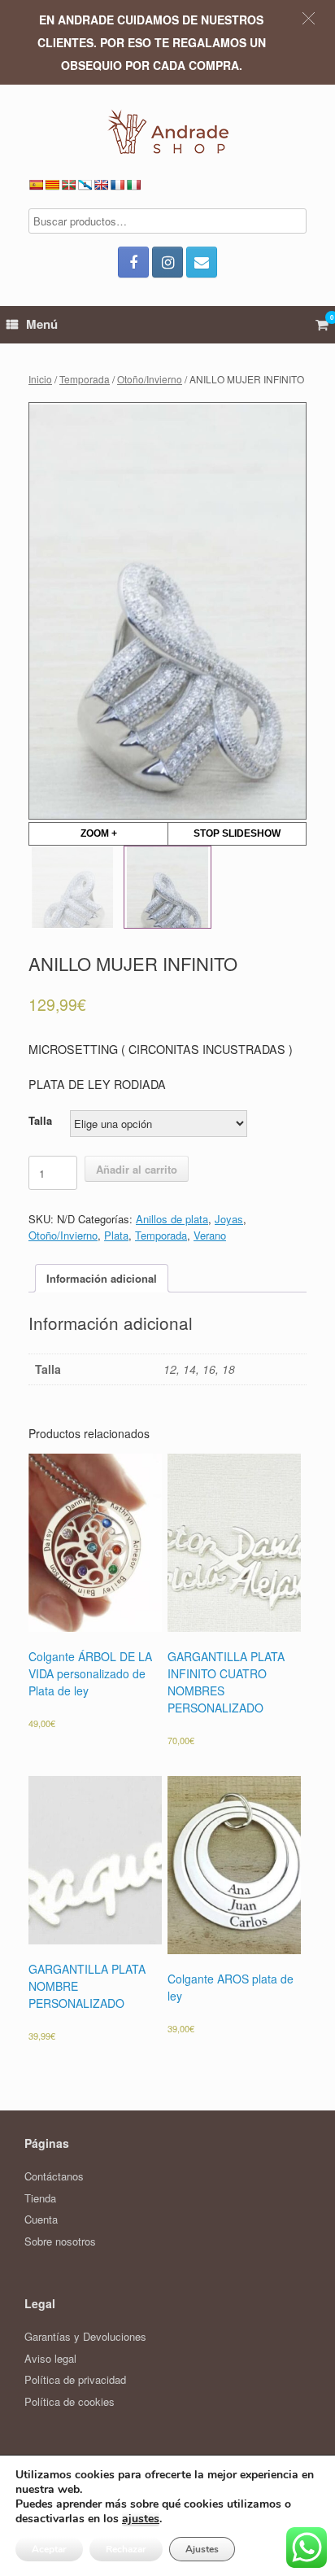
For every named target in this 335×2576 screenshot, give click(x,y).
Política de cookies (70, 2401)
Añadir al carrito (137, 1169)
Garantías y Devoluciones (85, 2336)
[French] (117, 185)
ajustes (141, 2519)
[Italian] (133, 185)
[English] (101, 185)
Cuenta (41, 2219)
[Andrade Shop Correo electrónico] (202, 262)
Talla (40, 1120)
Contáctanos (54, 2176)
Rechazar (126, 2549)
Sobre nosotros (60, 2241)
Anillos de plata (172, 1219)
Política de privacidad (75, 2379)
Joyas (229, 1219)
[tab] (102, 1278)
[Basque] (68, 185)
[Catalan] (52, 185)
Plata (116, 1235)
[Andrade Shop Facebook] (133, 262)
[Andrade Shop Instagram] (167, 262)
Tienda (40, 2198)
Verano (210, 1235)
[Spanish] (36, 185)
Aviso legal (50, 2358)
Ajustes (202, 2549)
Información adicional (102, 1278)
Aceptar (49, 2549)
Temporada (85, 379)
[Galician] (85, 185)
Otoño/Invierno (150, 379)
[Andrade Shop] (167, 131)
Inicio (40, 379)
